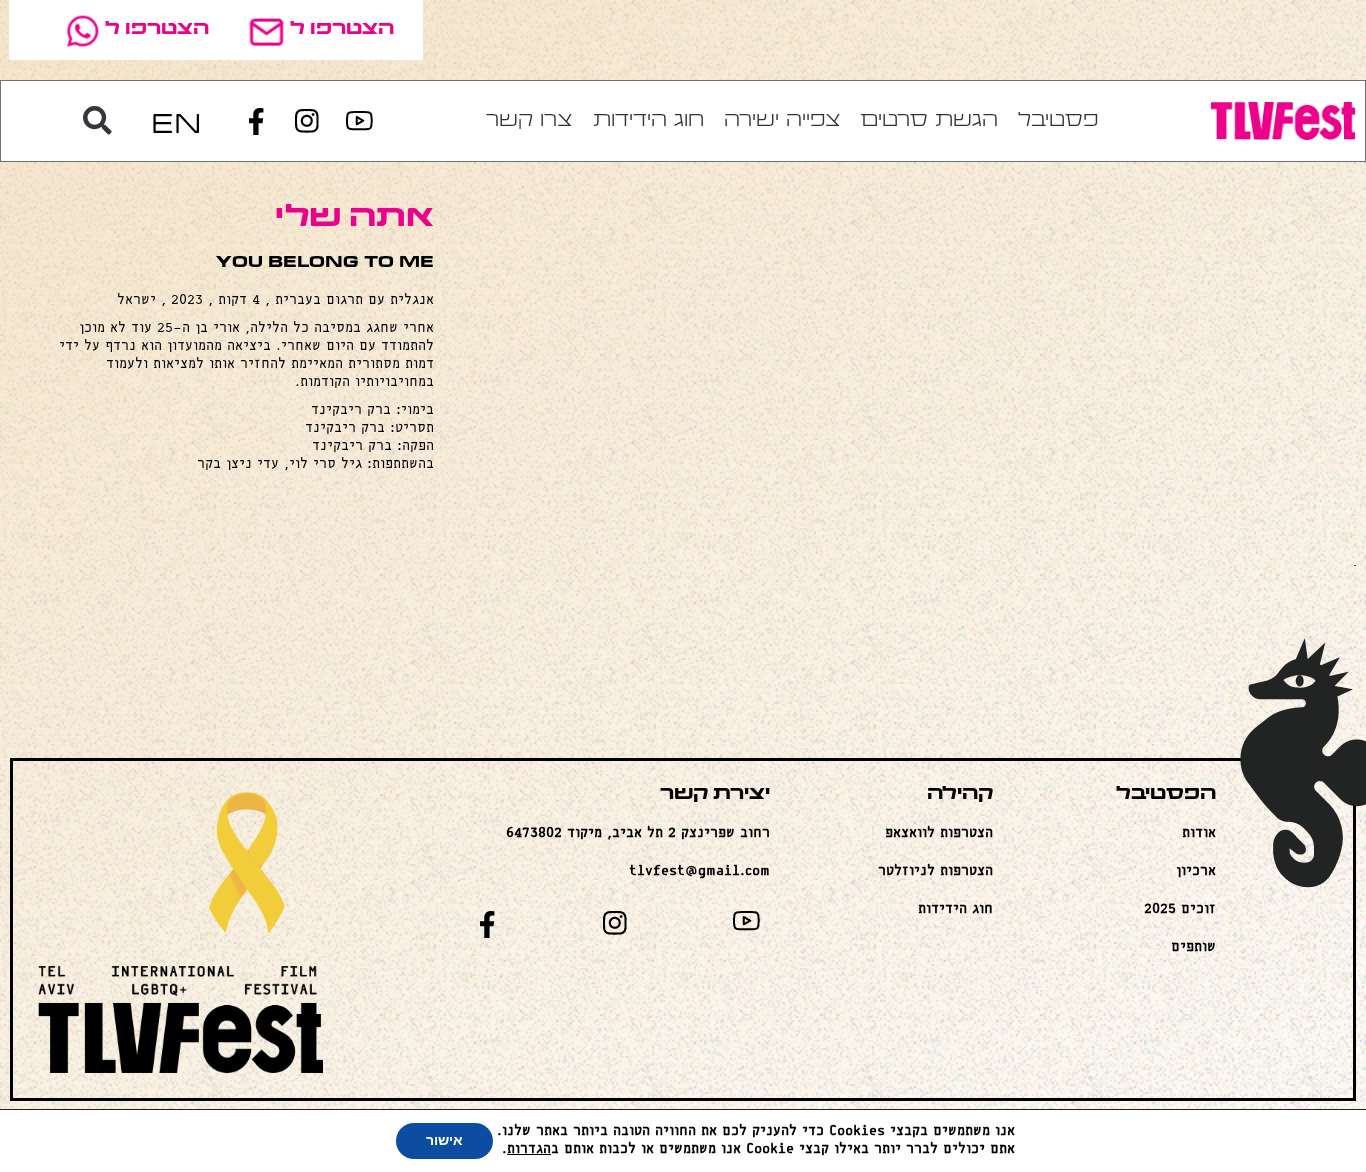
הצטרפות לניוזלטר (935, 871)
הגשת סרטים (929, 121)
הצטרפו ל (342, 29)
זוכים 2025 (1180, 909)
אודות (1199, 833)
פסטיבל (1058, 121)
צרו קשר (529, 121)
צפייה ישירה (782, 121)
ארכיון (1196, 871)
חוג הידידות (648, 121)
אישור (444, 1140)
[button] (97, 121)
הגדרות (529, 1149)
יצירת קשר (715, 794)
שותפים (1193, 947)
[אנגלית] (176, 121)
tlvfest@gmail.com (699, 871)
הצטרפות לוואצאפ (939, 833)
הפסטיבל (1166, 794)
